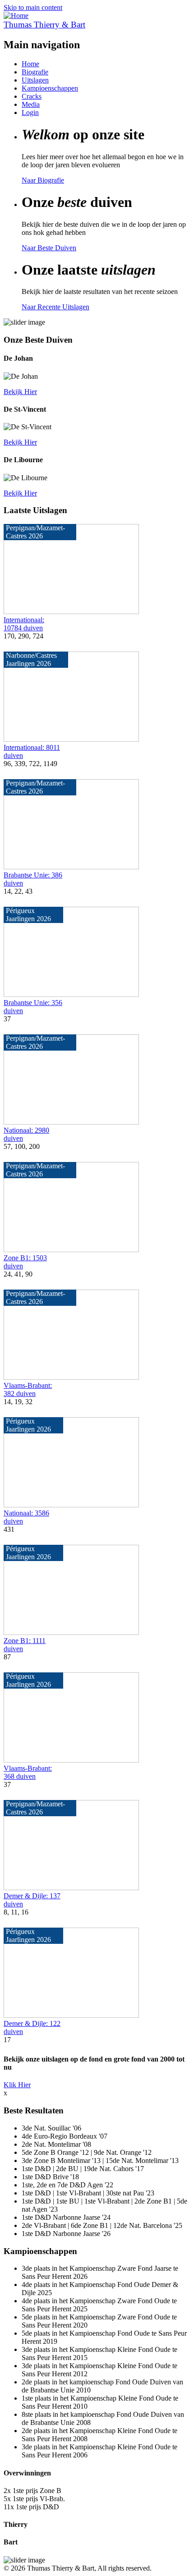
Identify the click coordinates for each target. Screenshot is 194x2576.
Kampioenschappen (50, 88)
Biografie (35, 72)
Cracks (32, 96)
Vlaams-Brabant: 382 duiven (28, 1389)
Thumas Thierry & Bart (44, 25)
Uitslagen (35, 80)
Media (31, 104)
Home (30, 64)
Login (30, 112)
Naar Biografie (43, 180)
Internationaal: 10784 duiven (24, 624)
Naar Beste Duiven (49, 248)
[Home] (16, 16)
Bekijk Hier (20, 392)
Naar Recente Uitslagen (55, 307)
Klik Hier (17, 2085)
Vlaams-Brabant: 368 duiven (28, 1772)
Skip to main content (33, 7)
